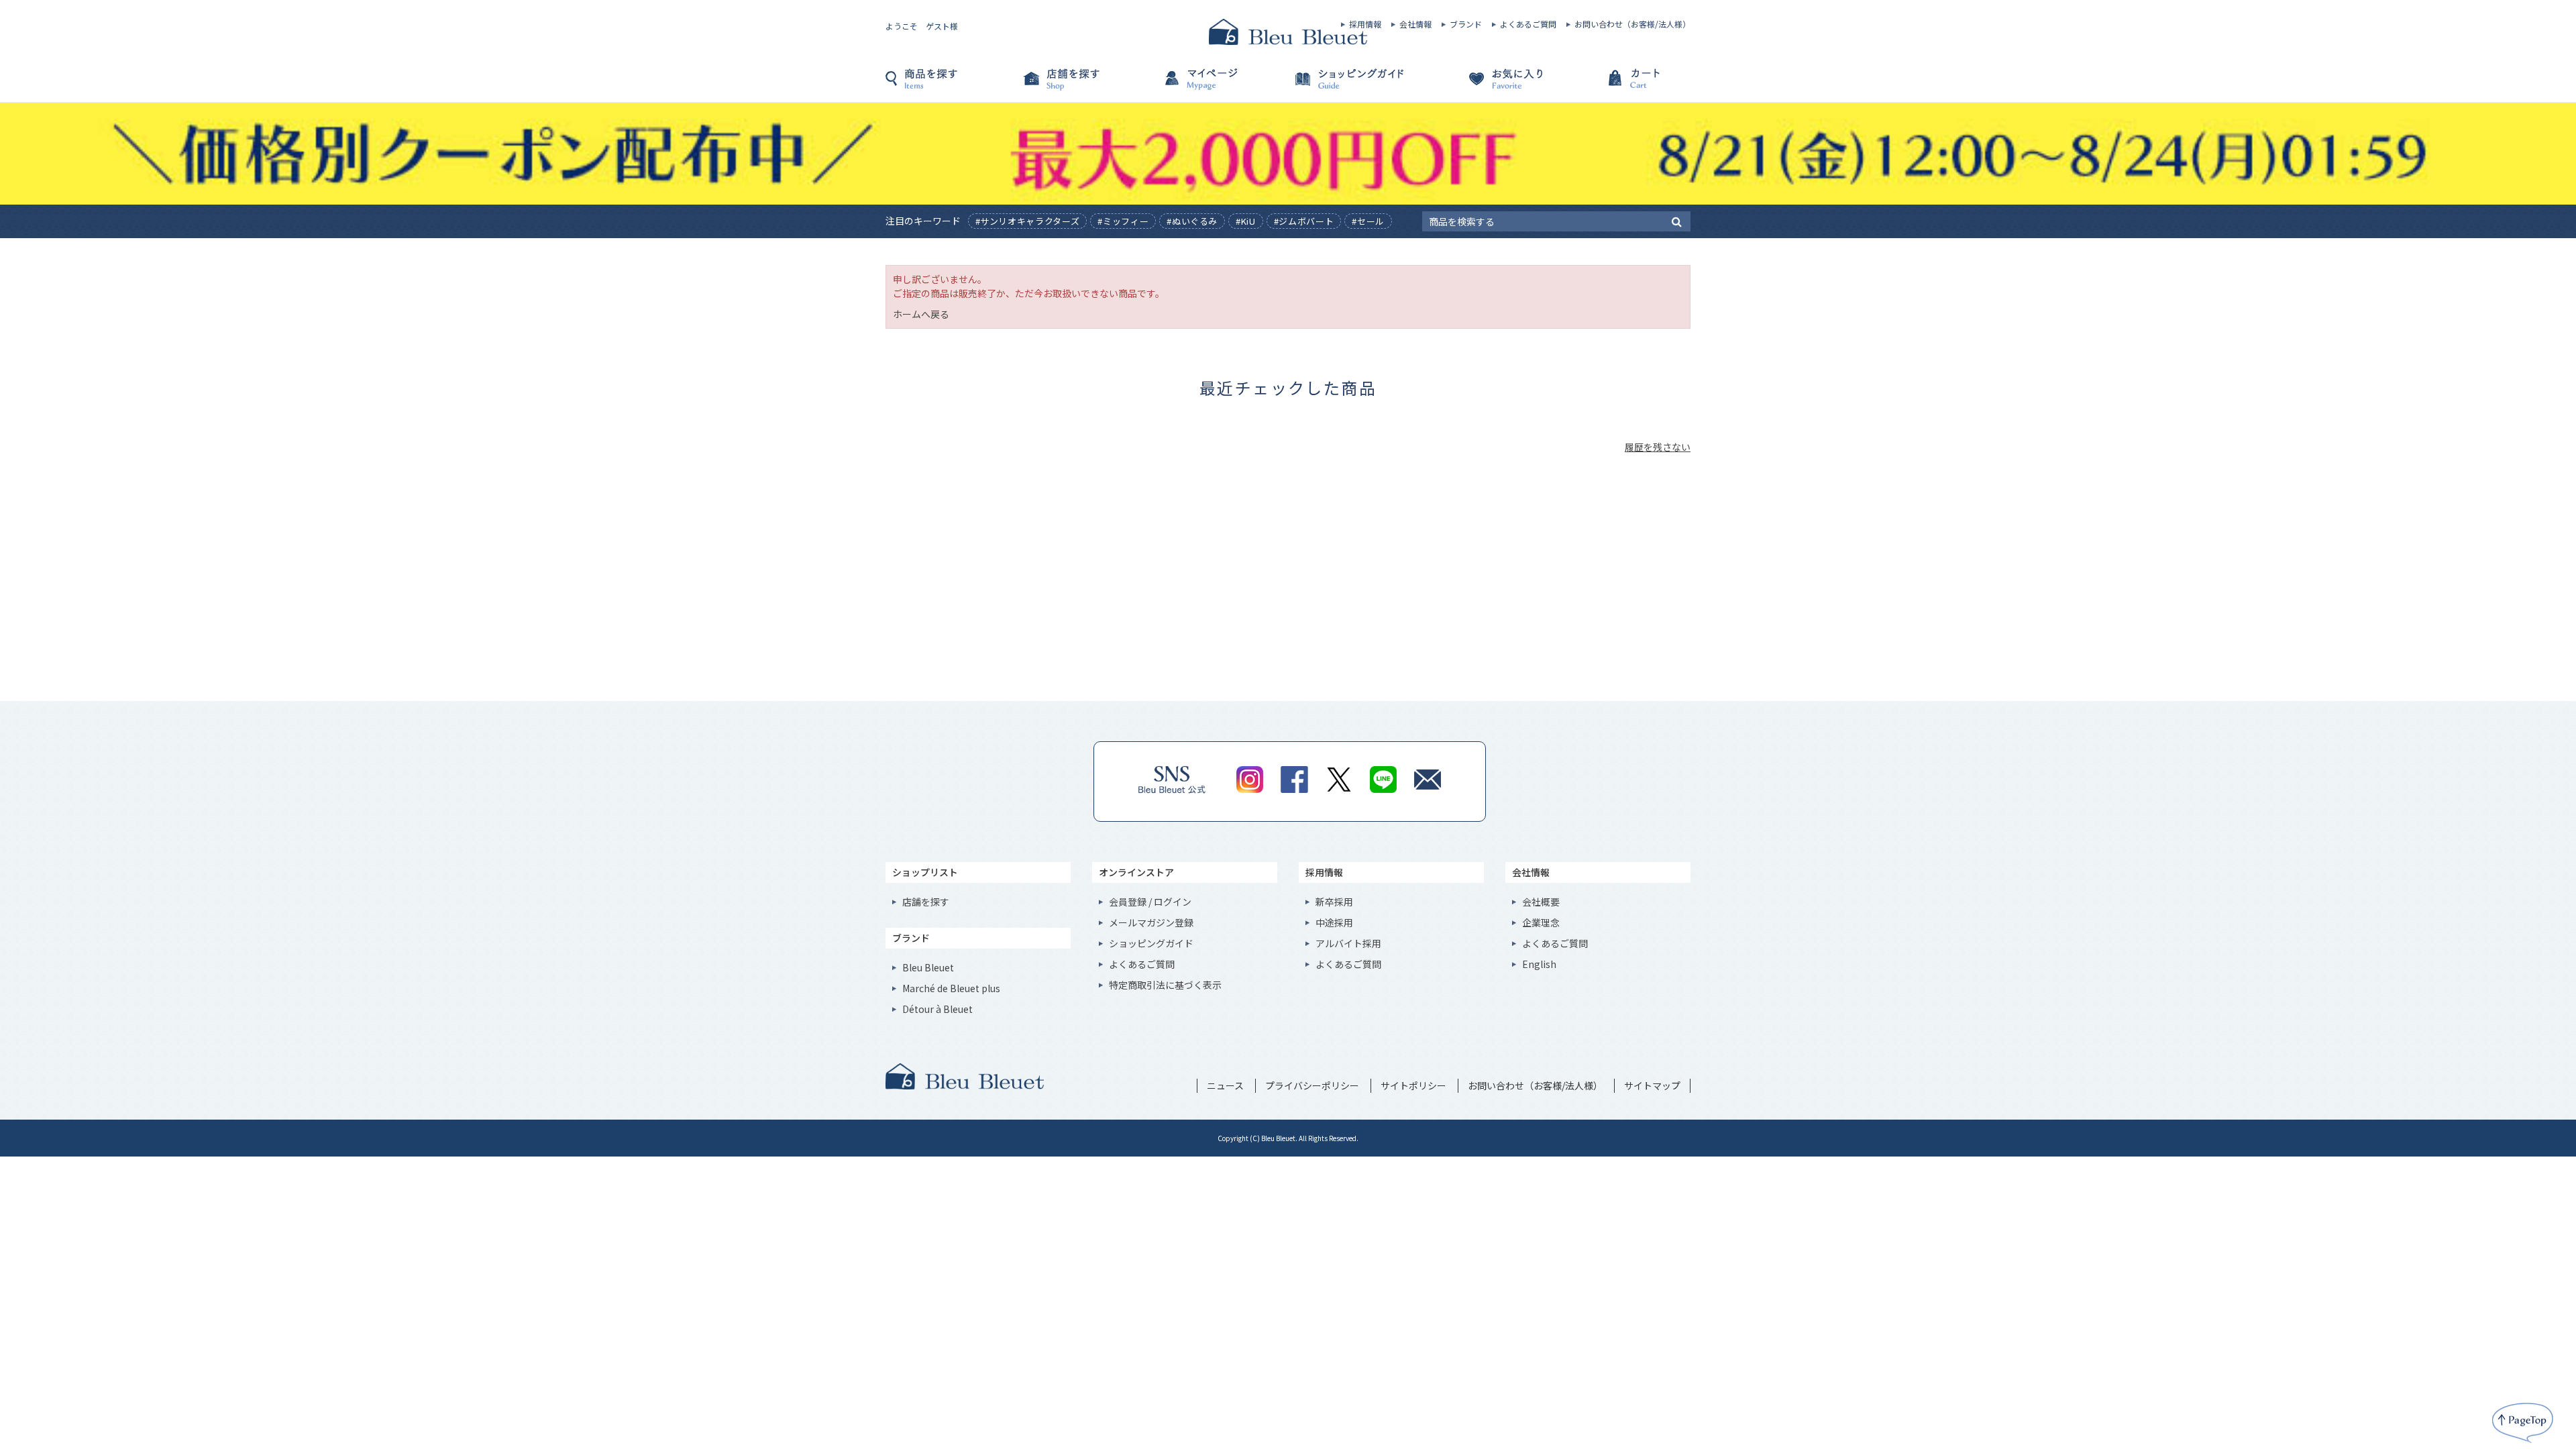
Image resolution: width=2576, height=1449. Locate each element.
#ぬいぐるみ (1192, 221)
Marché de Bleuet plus (951, 988)
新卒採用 (1334, 902)
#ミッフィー (1123, 221)
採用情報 (1365, 24)
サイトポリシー (1413, 1085)
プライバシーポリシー (1312, 1085)
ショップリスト (925, 872)
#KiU (1246, 221)
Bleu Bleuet (928, 967)
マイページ (1221, 85)
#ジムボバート (1304, 221)
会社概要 (1541, 902)
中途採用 (1334, 922)
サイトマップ (1652, 1085)
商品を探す (953, 85)
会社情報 (1415, 24)
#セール (1368, 221)
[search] (1677, 221)
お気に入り (1489, 85)
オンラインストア (1136, 872)
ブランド (1466, 24)
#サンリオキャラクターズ (1028, 221)
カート (1623, 85)
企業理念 (1541, 922)
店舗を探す (1087, 85)
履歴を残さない (1658, 447)
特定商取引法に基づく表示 (1165, 985)
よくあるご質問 (1528, 24)
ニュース (1225, 1085)
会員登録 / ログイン (1150, 902)
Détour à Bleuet (937, 1009)
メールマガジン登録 (1151, 922)
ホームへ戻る (921, 314)
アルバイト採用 (1348, 943)
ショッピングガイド (1355, 85)
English (1539, 964)
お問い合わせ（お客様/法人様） (1632, 24)
